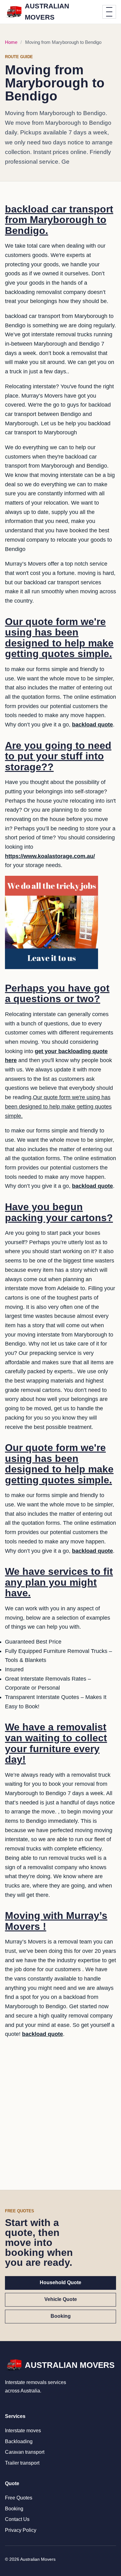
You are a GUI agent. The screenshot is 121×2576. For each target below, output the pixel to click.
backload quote (92, 725)
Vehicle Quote (61, 2299)
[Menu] (109, 12)
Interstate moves (23, 2431)
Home (11, 42)
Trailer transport (22, 2463)
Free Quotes (19, 2498)
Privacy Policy (21, 2530)
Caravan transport (25, 2452)
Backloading (19, 2441)
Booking (61, 2316)
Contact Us (17, 2519)
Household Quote (60, 2282)
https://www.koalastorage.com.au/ (50, 856)
